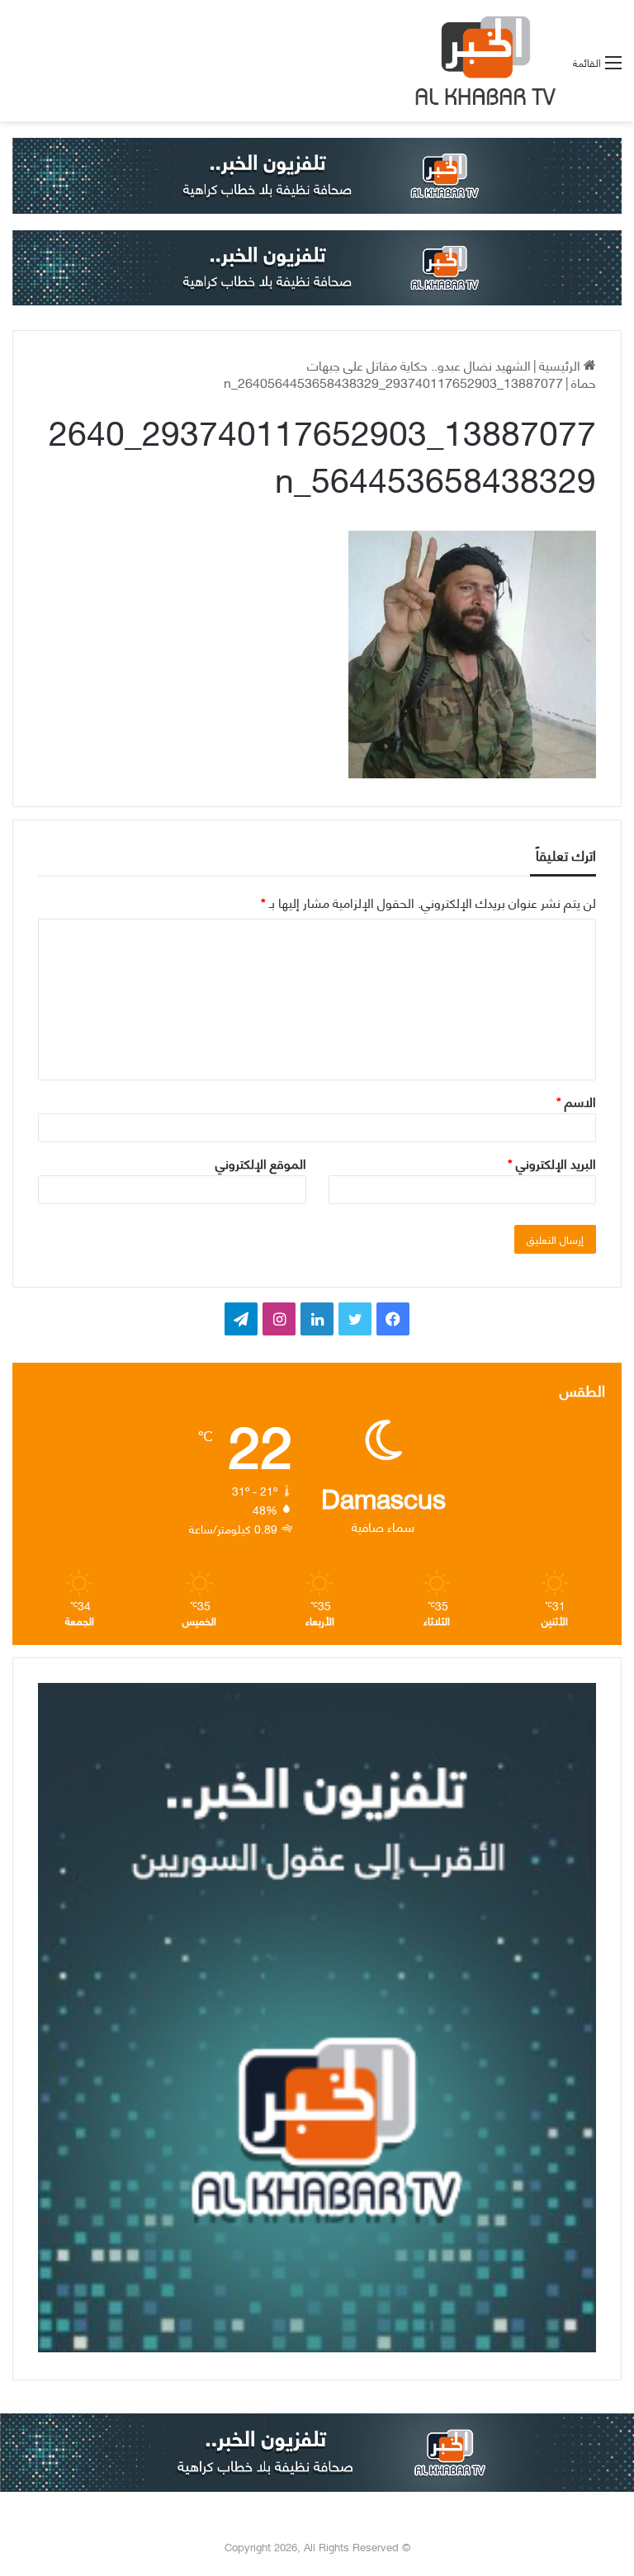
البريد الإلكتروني (552, 1163)
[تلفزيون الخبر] (482, 61)
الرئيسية (561, 364)
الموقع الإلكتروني (261, 1163)
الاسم (576, 1101)
